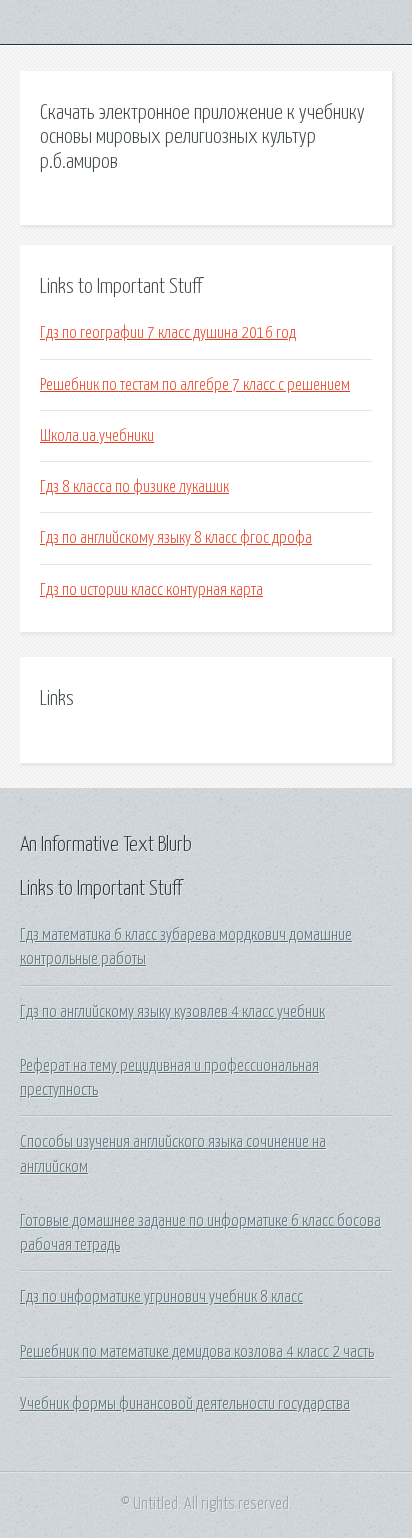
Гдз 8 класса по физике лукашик (134, 487)
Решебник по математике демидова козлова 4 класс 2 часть (197, 1352)
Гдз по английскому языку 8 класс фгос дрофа (176, 538)
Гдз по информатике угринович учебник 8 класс (161, 1297)
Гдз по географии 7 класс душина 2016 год (168, 333)
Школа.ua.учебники (97, 436)
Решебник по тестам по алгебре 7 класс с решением (195, 385)
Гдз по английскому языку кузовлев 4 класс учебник (172, 1012)
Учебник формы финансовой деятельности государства (185, 1404)
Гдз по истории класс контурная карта (151, 590)
